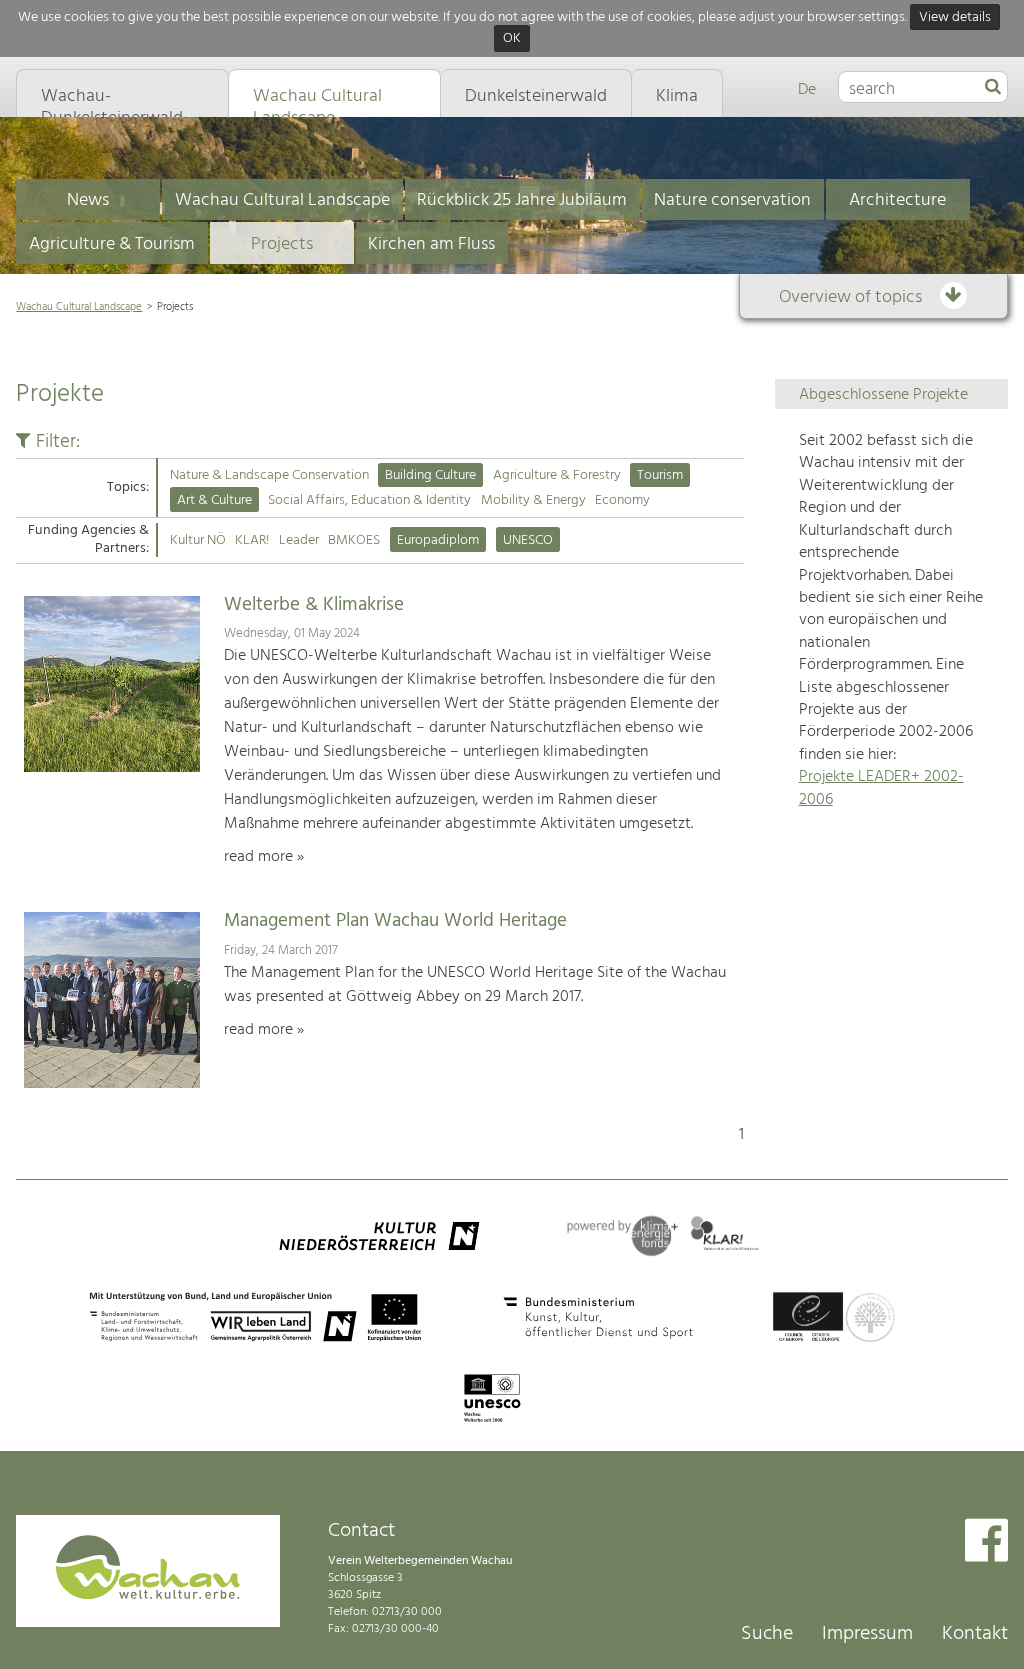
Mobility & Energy (533, 500)
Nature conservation (732, 200)
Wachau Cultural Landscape (282, 200)
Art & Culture (214, 500)
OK (512, 39)
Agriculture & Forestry (557, 475)
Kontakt (975, 1634)
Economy (622, 500)
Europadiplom (438, 540)
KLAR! (252, 540)
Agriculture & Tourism (112, 244)
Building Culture (430, 475)
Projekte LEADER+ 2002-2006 (881, 788)
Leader (299, 540)
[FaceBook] (986, 1542)
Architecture (897, 200)
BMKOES (354, 540)
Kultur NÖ (198, 540)
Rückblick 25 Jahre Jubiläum (522, 200)
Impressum (867, 1634)
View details (955, 17)
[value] (993, 88)
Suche (767, 1634)
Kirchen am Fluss (431, 244)
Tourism (660, 475)
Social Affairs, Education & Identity (369, 500)
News (88, 200)
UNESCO (528, 540)
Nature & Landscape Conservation (269, 475)
